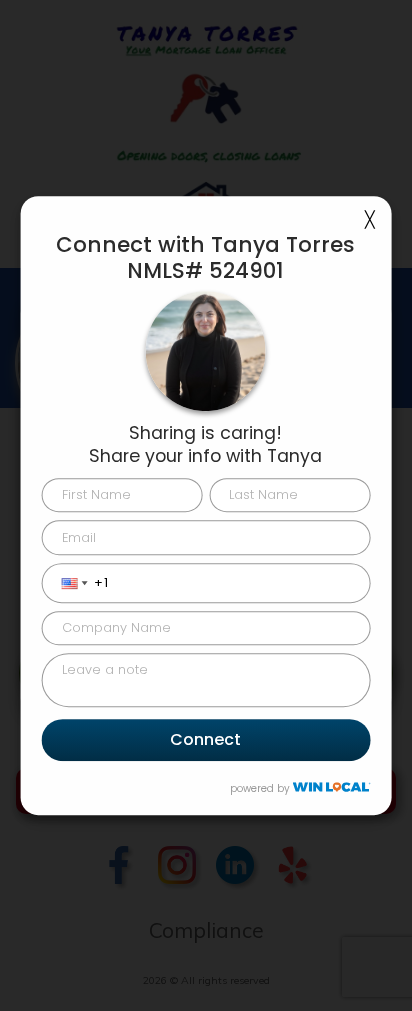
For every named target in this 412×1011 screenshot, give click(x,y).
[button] (60, 583)
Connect (205, 740)
